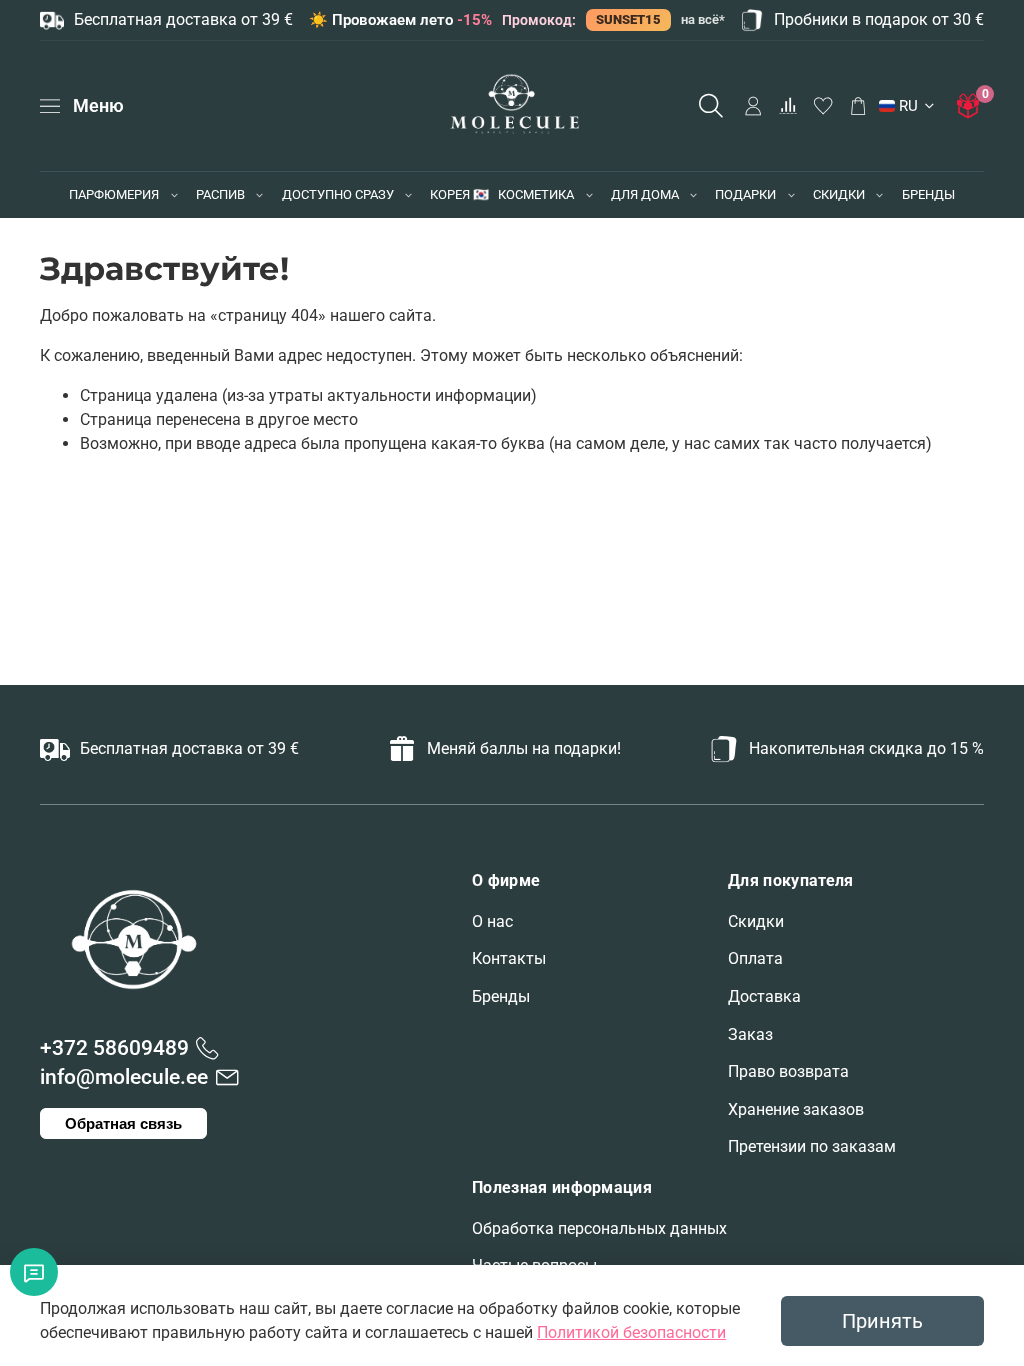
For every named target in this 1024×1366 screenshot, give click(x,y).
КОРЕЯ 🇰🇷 (459, 194)
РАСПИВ (220, 194)
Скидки (756, 921)
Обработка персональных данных (599, 1228)
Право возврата (788, 1071)
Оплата (755, 958)
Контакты (509, 958)
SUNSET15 (628, 19)
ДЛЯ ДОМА (645, 194)
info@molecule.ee (124, 1077)
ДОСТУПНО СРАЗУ (338, 194)
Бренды (501, 996)
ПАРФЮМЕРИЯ (114, 194)
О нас (492, 921)
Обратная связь (123, 1123)
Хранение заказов (796, 1109)
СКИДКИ (839, 194)
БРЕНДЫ (928, 194)
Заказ (750, 1034)
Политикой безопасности (631, 1332)
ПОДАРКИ (745, 194)
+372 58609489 (114, 1048)
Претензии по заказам (812, 1146)
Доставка (764, 996)
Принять (882, 1321)
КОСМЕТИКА (536, 194)
